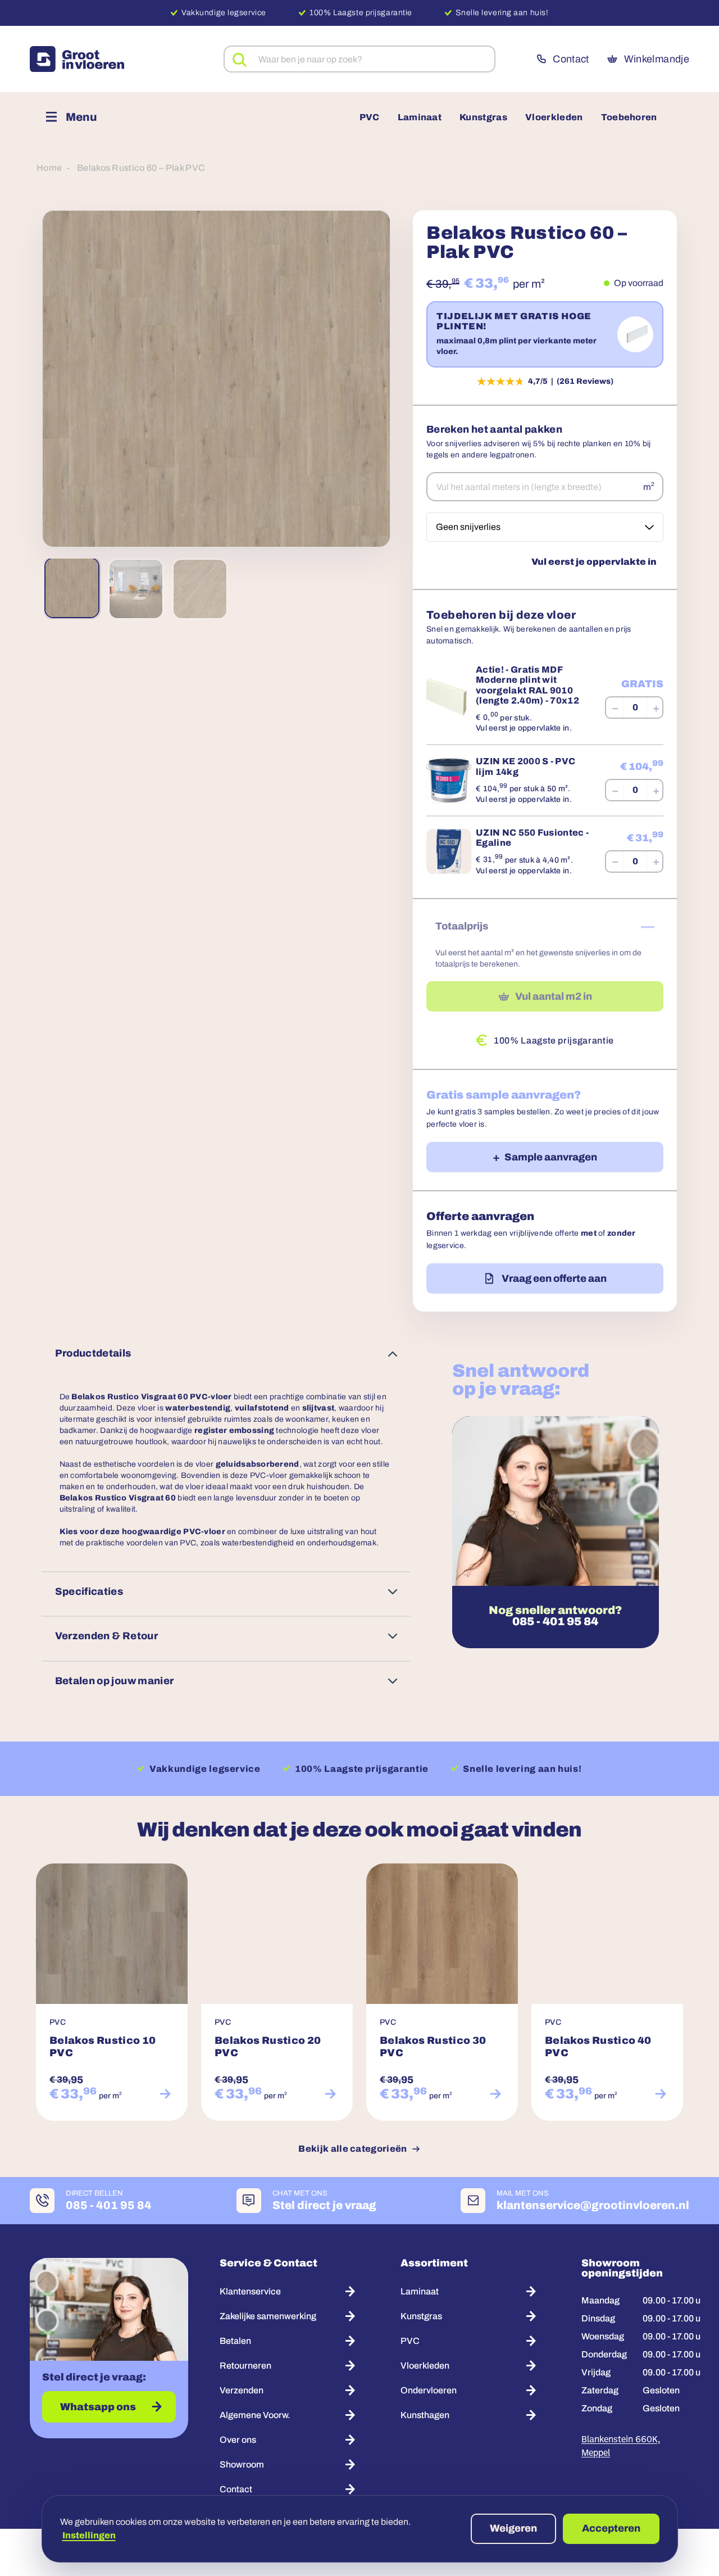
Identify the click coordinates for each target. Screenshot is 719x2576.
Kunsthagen (425, 2415)
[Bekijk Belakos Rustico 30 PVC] (495, 2094)
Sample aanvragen (551, 1157)
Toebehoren (629, 117)
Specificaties (89, 1591)
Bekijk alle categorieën (352, 2149)
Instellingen (89, 2535)
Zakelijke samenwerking (268, 2316)
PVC (370, 117)
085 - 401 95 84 (555, 1621)
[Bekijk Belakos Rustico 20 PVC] (330, 2094)
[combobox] (359, 59)
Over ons (238, 2440)
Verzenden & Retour (106, 1636)
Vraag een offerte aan (554, 1278)
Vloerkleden (554, 117)
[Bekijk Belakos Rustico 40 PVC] (661, 2094)
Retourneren (245, 2366)
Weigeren (513, 2528)
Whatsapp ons (98, 2407)
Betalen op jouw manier (115, 1681)
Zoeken (240, 60)
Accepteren (611, 2528)
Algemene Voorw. (255, 2415)
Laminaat (420, 117)
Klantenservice (250, 2291)
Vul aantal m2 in (554, 996)
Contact (571, 59)
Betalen (235, 2341)
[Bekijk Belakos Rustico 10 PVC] (165, 2094)
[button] (216, 379)
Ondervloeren (429, 2390)
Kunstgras (483, 117)
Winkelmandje (657, 59)
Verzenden (242, 2390)
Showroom (242, 2464)
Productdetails (93, 1353)
